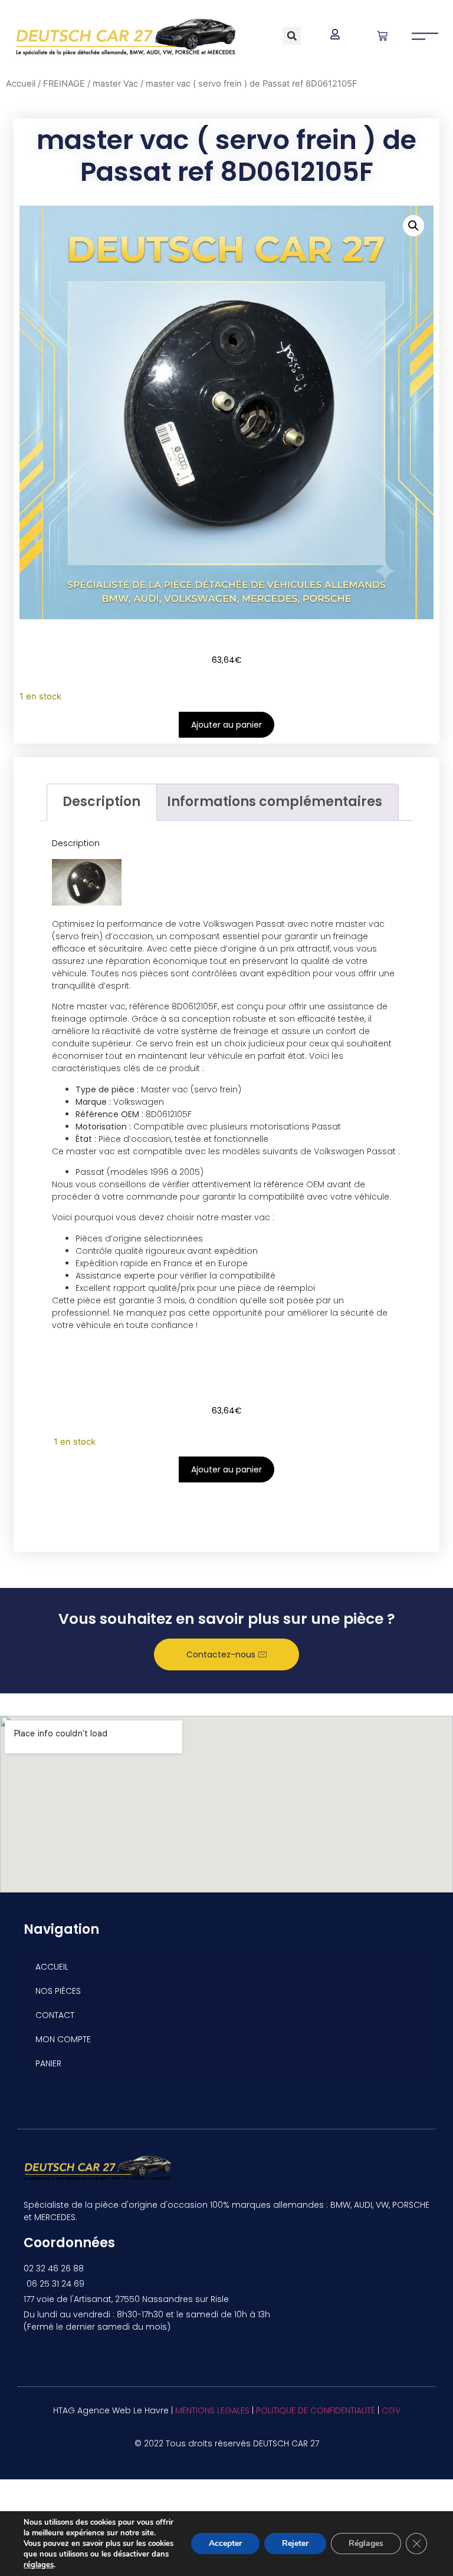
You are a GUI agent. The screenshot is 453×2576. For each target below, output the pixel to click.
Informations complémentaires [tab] (275, 802)
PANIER (48, 2063)
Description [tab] (101, 802)
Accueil (21, 84)
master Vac (115, 84)
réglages (39, 2565)
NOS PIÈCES (58, 1991)
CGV (391, 2410)
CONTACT (55, 2015)
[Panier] (382, 36)
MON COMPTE (63, 2039)
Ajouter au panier (226, 725)
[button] (292, 36)
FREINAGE (64, 84)
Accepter (225, 2543)
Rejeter (295, 2543)
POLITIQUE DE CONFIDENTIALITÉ (316, 2410)
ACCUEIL (52, 1967)
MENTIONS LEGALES (212, 2410)
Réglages (366, 2543)
